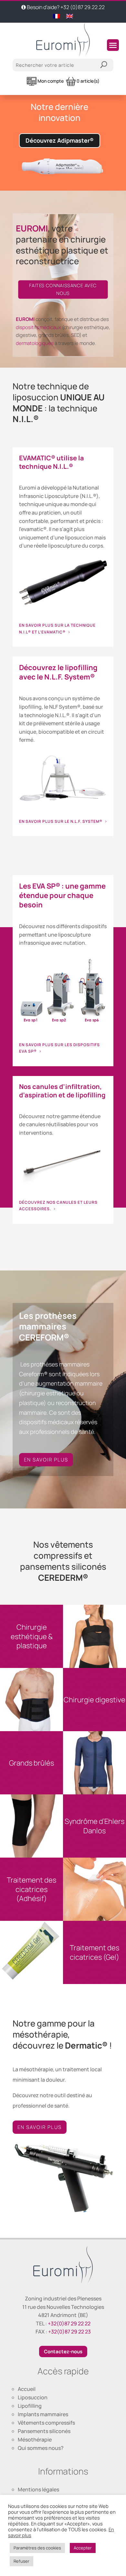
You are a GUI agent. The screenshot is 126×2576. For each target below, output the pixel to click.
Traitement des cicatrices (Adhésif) (31, 1889)
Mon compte (50, 81)
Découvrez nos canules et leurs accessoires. (58, 1205)
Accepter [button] (83, 2548)
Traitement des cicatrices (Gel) (94, 1952)
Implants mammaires (43, 2414)
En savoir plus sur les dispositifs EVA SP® (59, 1048)
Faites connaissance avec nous (63, 290)
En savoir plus (46, 1460)
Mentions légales (38, 2489)
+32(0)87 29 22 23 (69, 2332)
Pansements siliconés (44, 2431)
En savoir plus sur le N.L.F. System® (61, 821)
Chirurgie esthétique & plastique (32, 1637)
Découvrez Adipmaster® (60, 140)
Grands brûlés (31, 1763)
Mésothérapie (35, 2440)
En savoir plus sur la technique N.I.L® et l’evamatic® (57, 628)
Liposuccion (33, 2397)
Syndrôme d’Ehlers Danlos (94, 1826)
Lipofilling (30, 2406)
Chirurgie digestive (94, 1700)
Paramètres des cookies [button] (37, 2548)
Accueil (27, 2389)
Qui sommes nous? (41, 2448)
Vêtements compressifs (46, 2423)
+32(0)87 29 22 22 (69, 2323)
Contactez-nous (63, 2351)
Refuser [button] (21, 2561)
